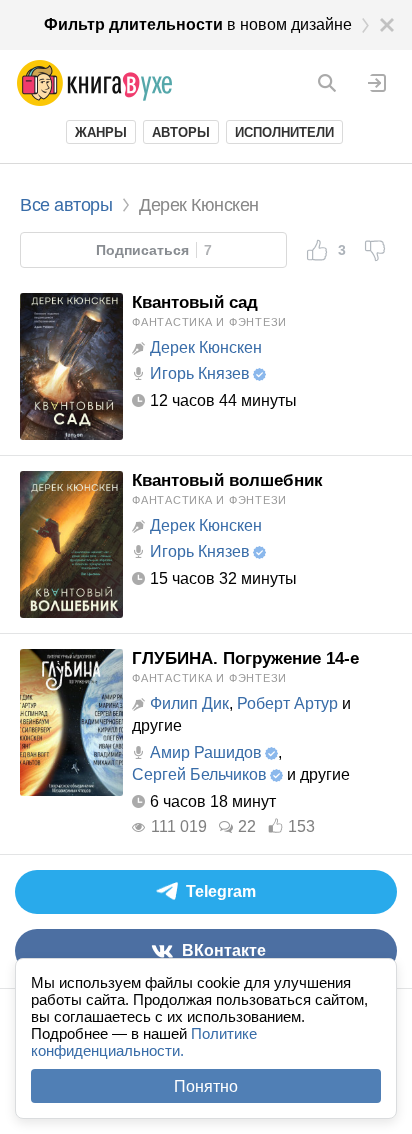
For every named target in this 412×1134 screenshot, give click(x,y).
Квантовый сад (195, 302)
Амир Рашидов (206, 752)
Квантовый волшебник (227, 480)
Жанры (101, 132)
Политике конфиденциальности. (144, 1042)
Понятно (206, 1086)
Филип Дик (189, 703)
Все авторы (66, 205)
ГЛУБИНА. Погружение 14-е (245, 658)
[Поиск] (327, 83)
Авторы (181, 132)
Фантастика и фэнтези (209, 322)
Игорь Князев (200, 373)
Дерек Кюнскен (206, 347)
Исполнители (284, 132)
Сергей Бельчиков (199, 774)
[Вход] (377, 83)
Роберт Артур (287, 703)
